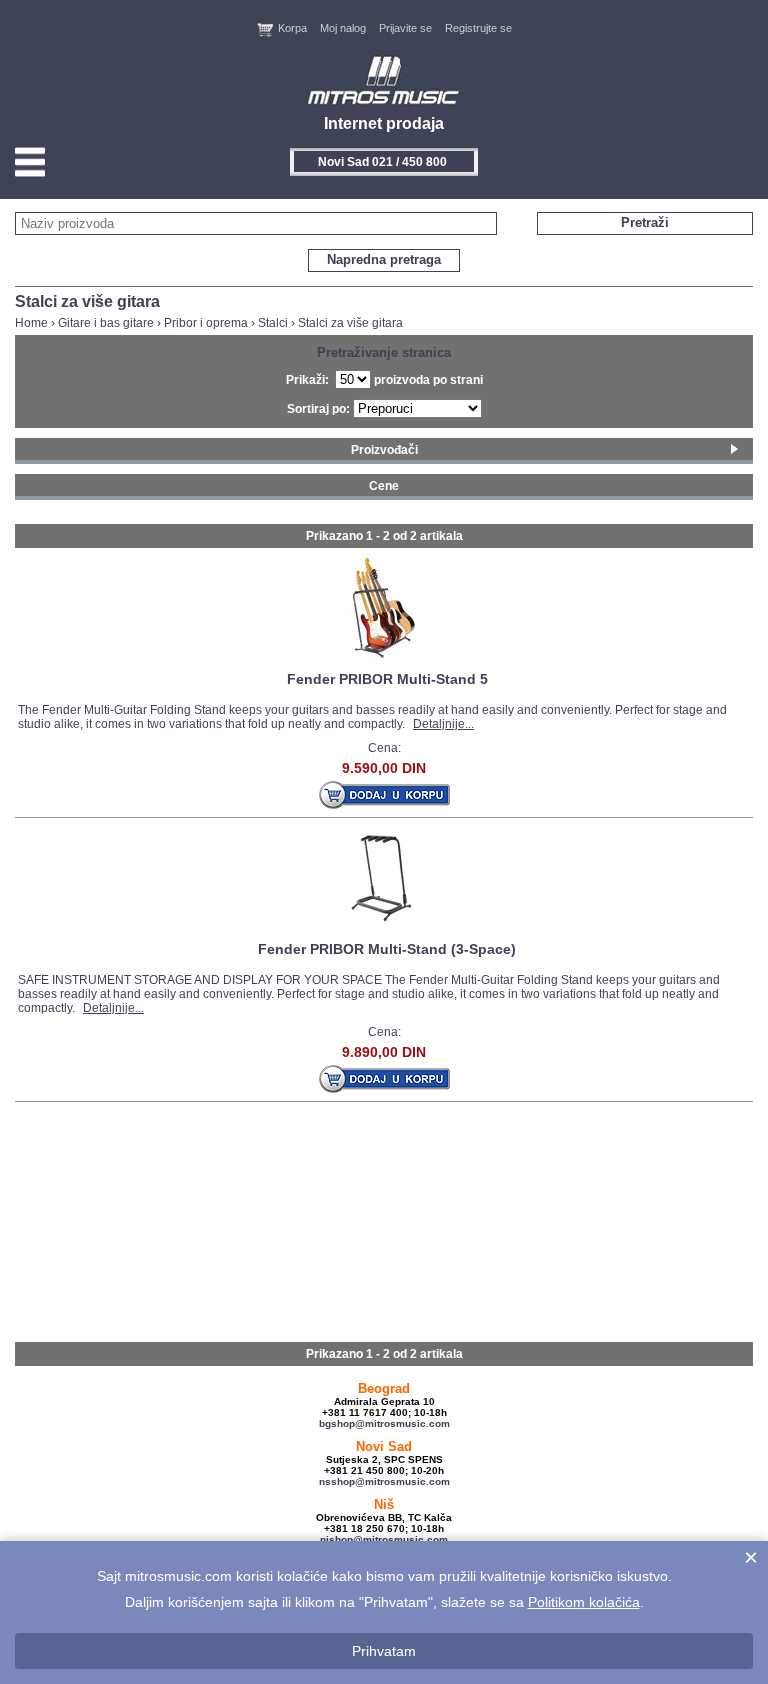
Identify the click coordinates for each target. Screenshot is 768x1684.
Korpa (292, 28)
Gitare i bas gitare (106, 323)
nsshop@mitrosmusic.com (384, 1481)
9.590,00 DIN (384, 768)
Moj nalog (343, 28)
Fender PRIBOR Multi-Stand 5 (387, 679)
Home (31, 323)
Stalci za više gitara (350, 323)
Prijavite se (405, 28)
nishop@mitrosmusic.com (384, 1539)
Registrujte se (478, 28)
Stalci (273, 323)
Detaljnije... (443, 724)
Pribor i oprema (206, 323)
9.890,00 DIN (384, 1052)
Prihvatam (384, 1651)
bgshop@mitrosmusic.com (384, 1423)
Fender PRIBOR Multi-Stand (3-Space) (387, 949)
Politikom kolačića (584, 1602)
